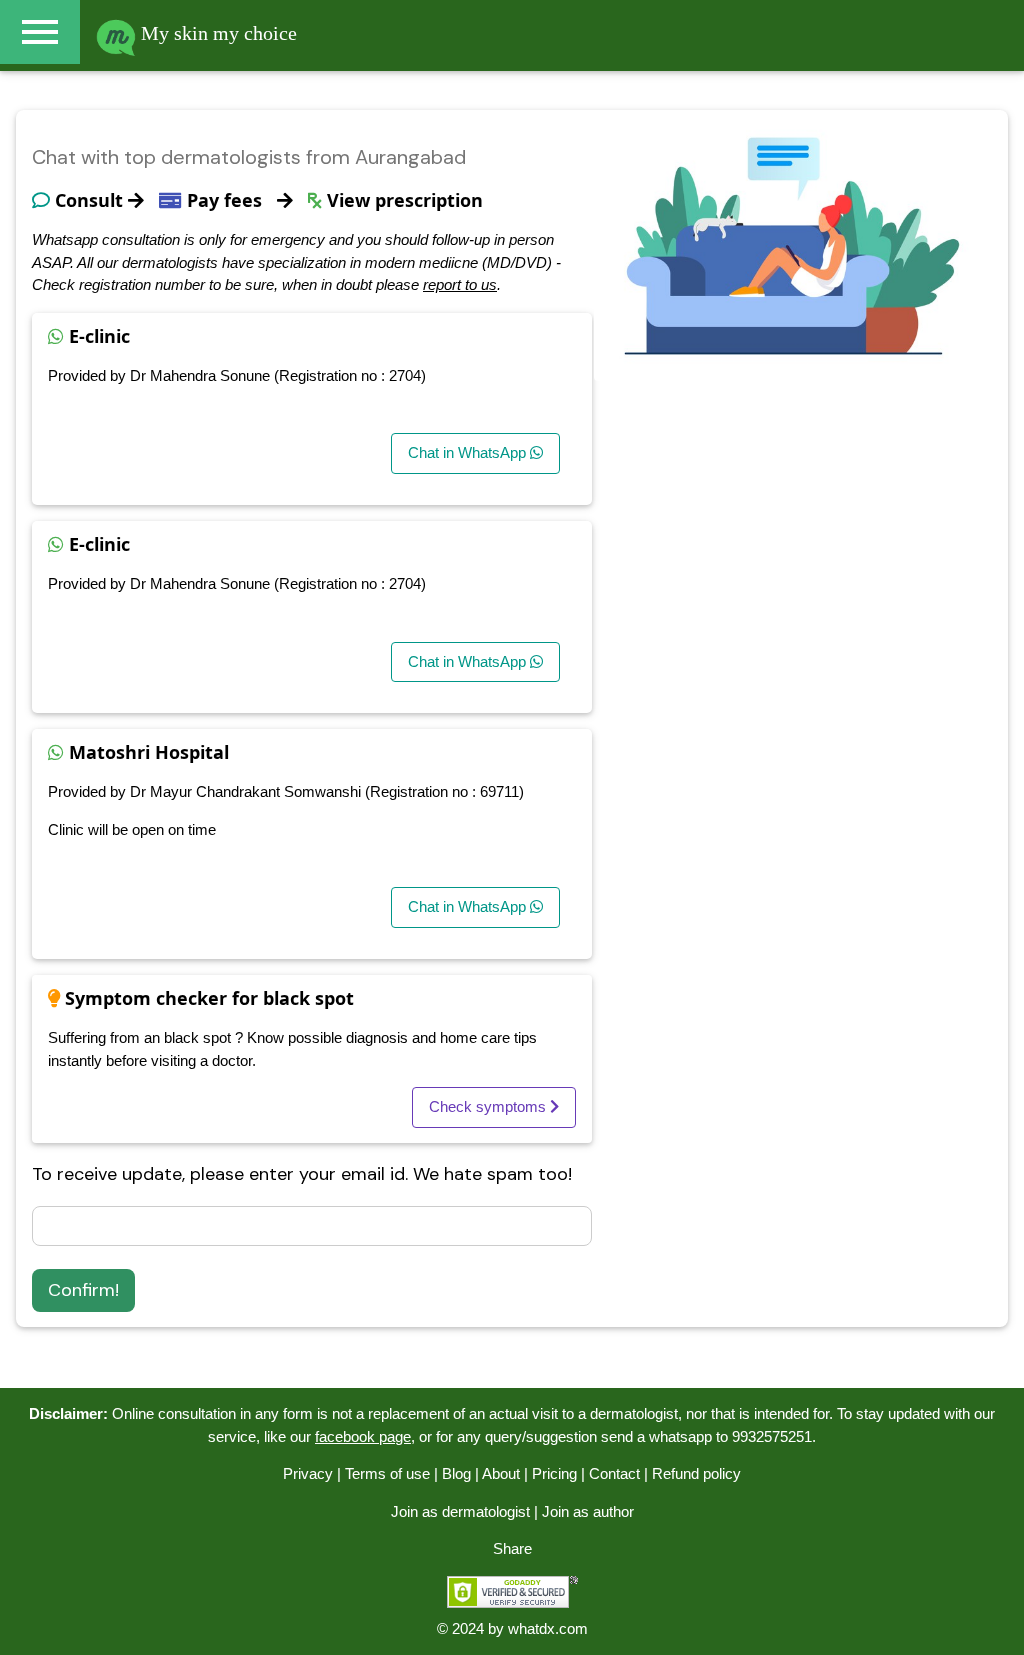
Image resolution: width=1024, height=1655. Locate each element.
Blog (456, 1473)
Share (512, 1548)
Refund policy (696, 1473)
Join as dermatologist (460, 1511)
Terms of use (387, 1473)
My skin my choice (216, 33)
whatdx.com (548, 1628)
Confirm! (83, 1290)
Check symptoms (489, 1106)
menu (40, 32)
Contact (614, 1473)
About (501, 1473)
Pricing (554, 1473)
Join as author (588, 1511)
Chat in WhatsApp (469, 452)
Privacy (308, 1473)
